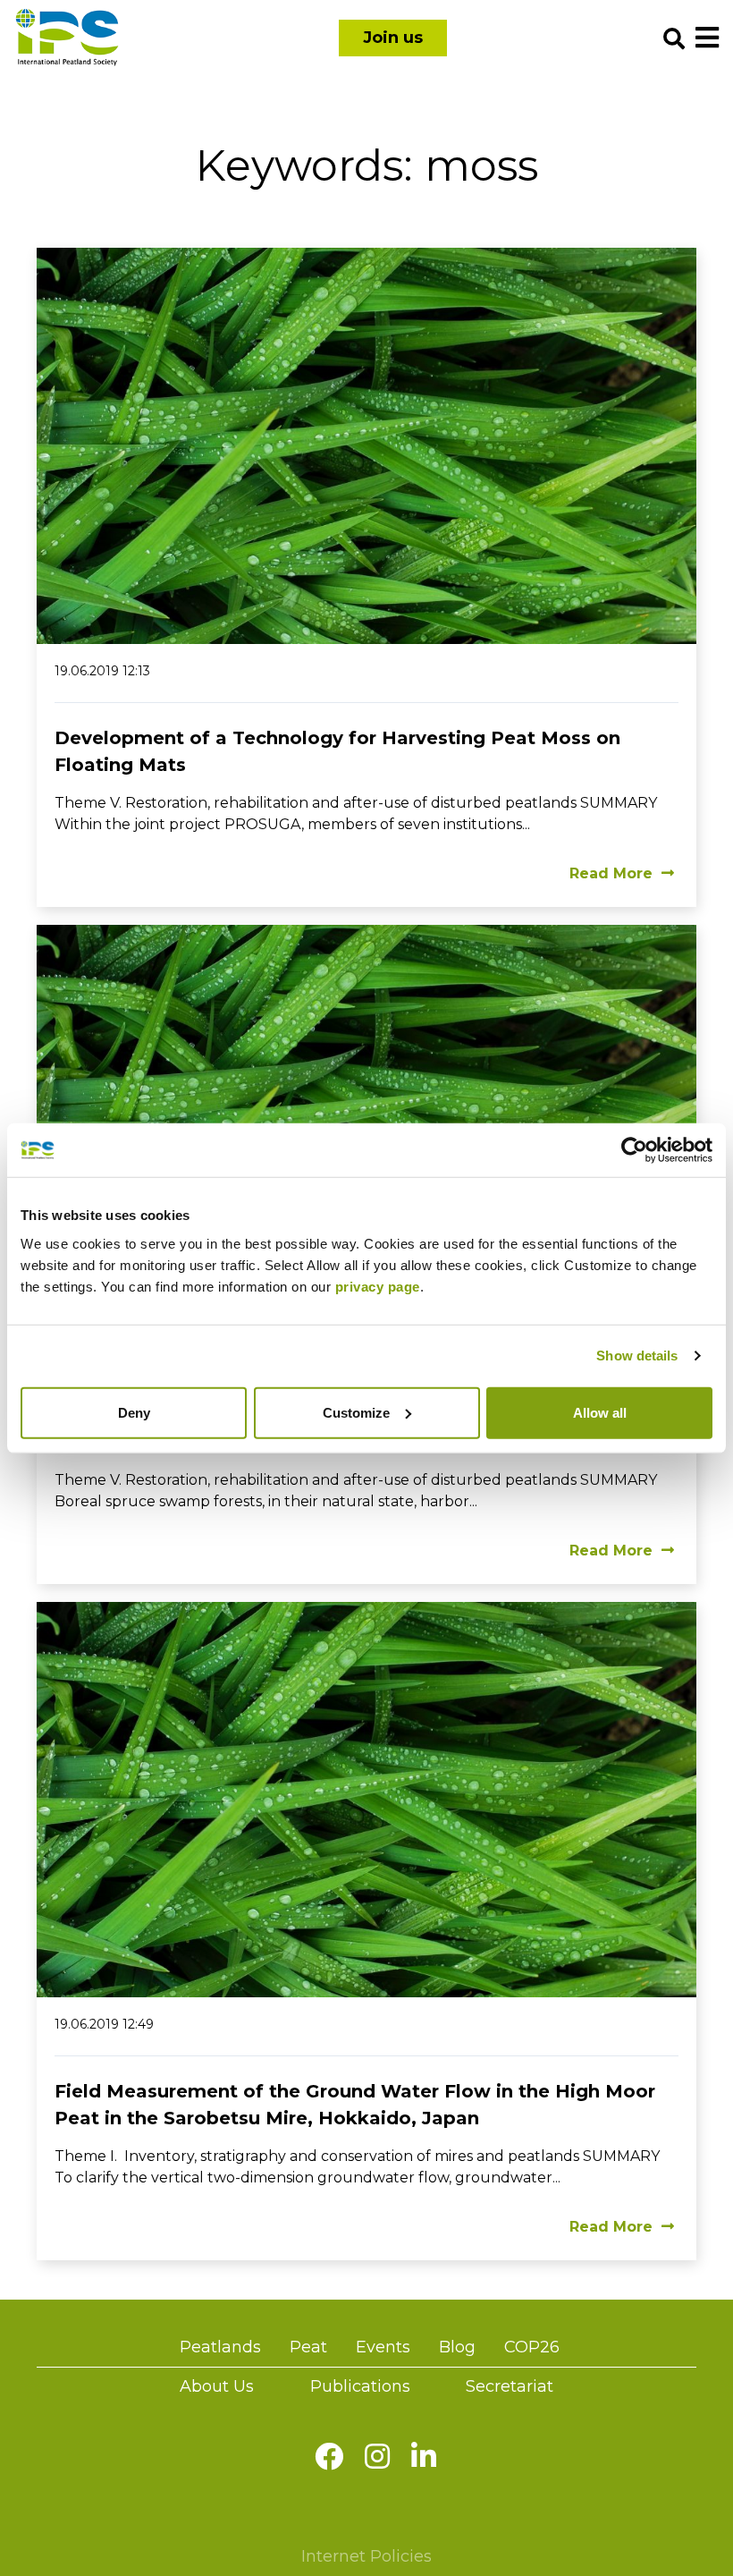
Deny (134, 1412)
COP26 (532, 2347)
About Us (217, 2386)
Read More (611, 873)
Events (383, 2347)
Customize (356, 1412)
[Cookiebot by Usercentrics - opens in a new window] (634, 1150)
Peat (308, 2347)
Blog (457, 2347)
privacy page (378, 1286)
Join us (393, 38)
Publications (360, 2386)
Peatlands (220, 2347)
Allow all (600, 1412)
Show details (637, 1356)
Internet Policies (366, 2556)
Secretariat (510, 2386)
